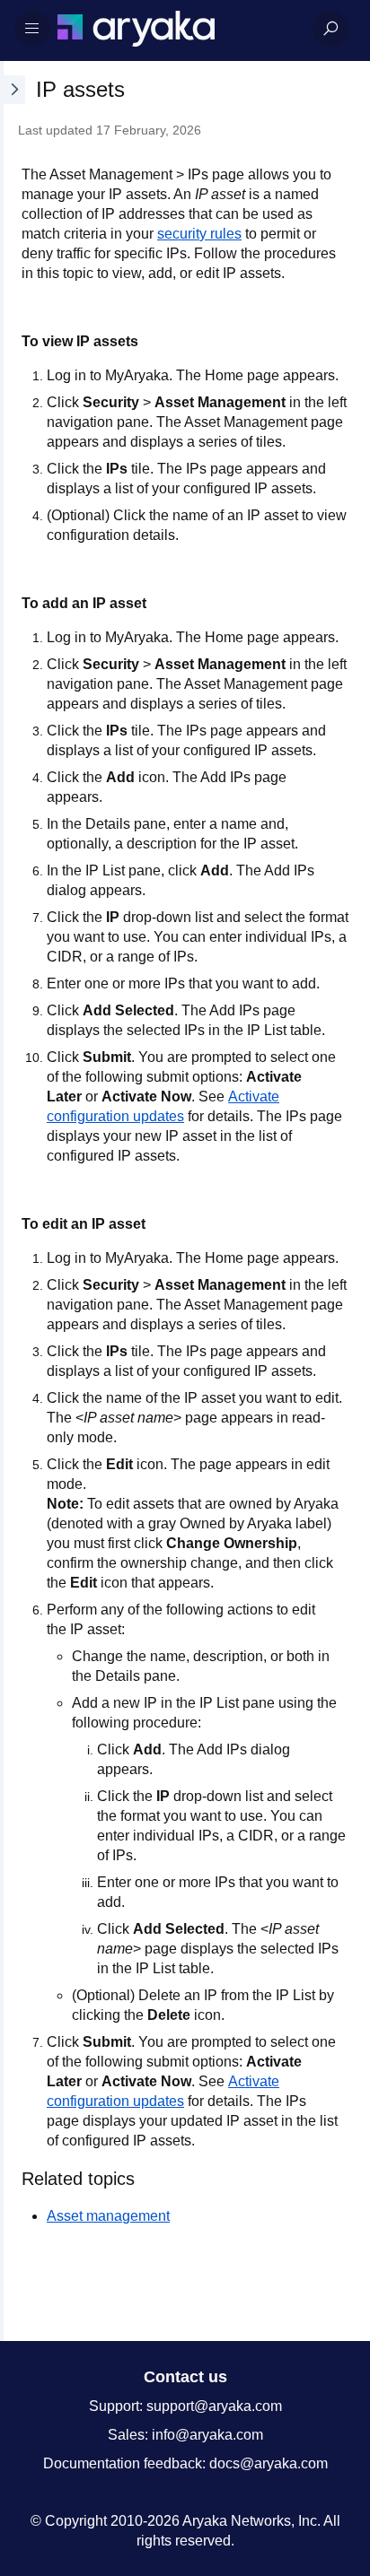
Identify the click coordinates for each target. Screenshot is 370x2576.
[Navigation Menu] (32, 29)
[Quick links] (178, 29)
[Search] (330, 29)
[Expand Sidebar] (13, 1201)
